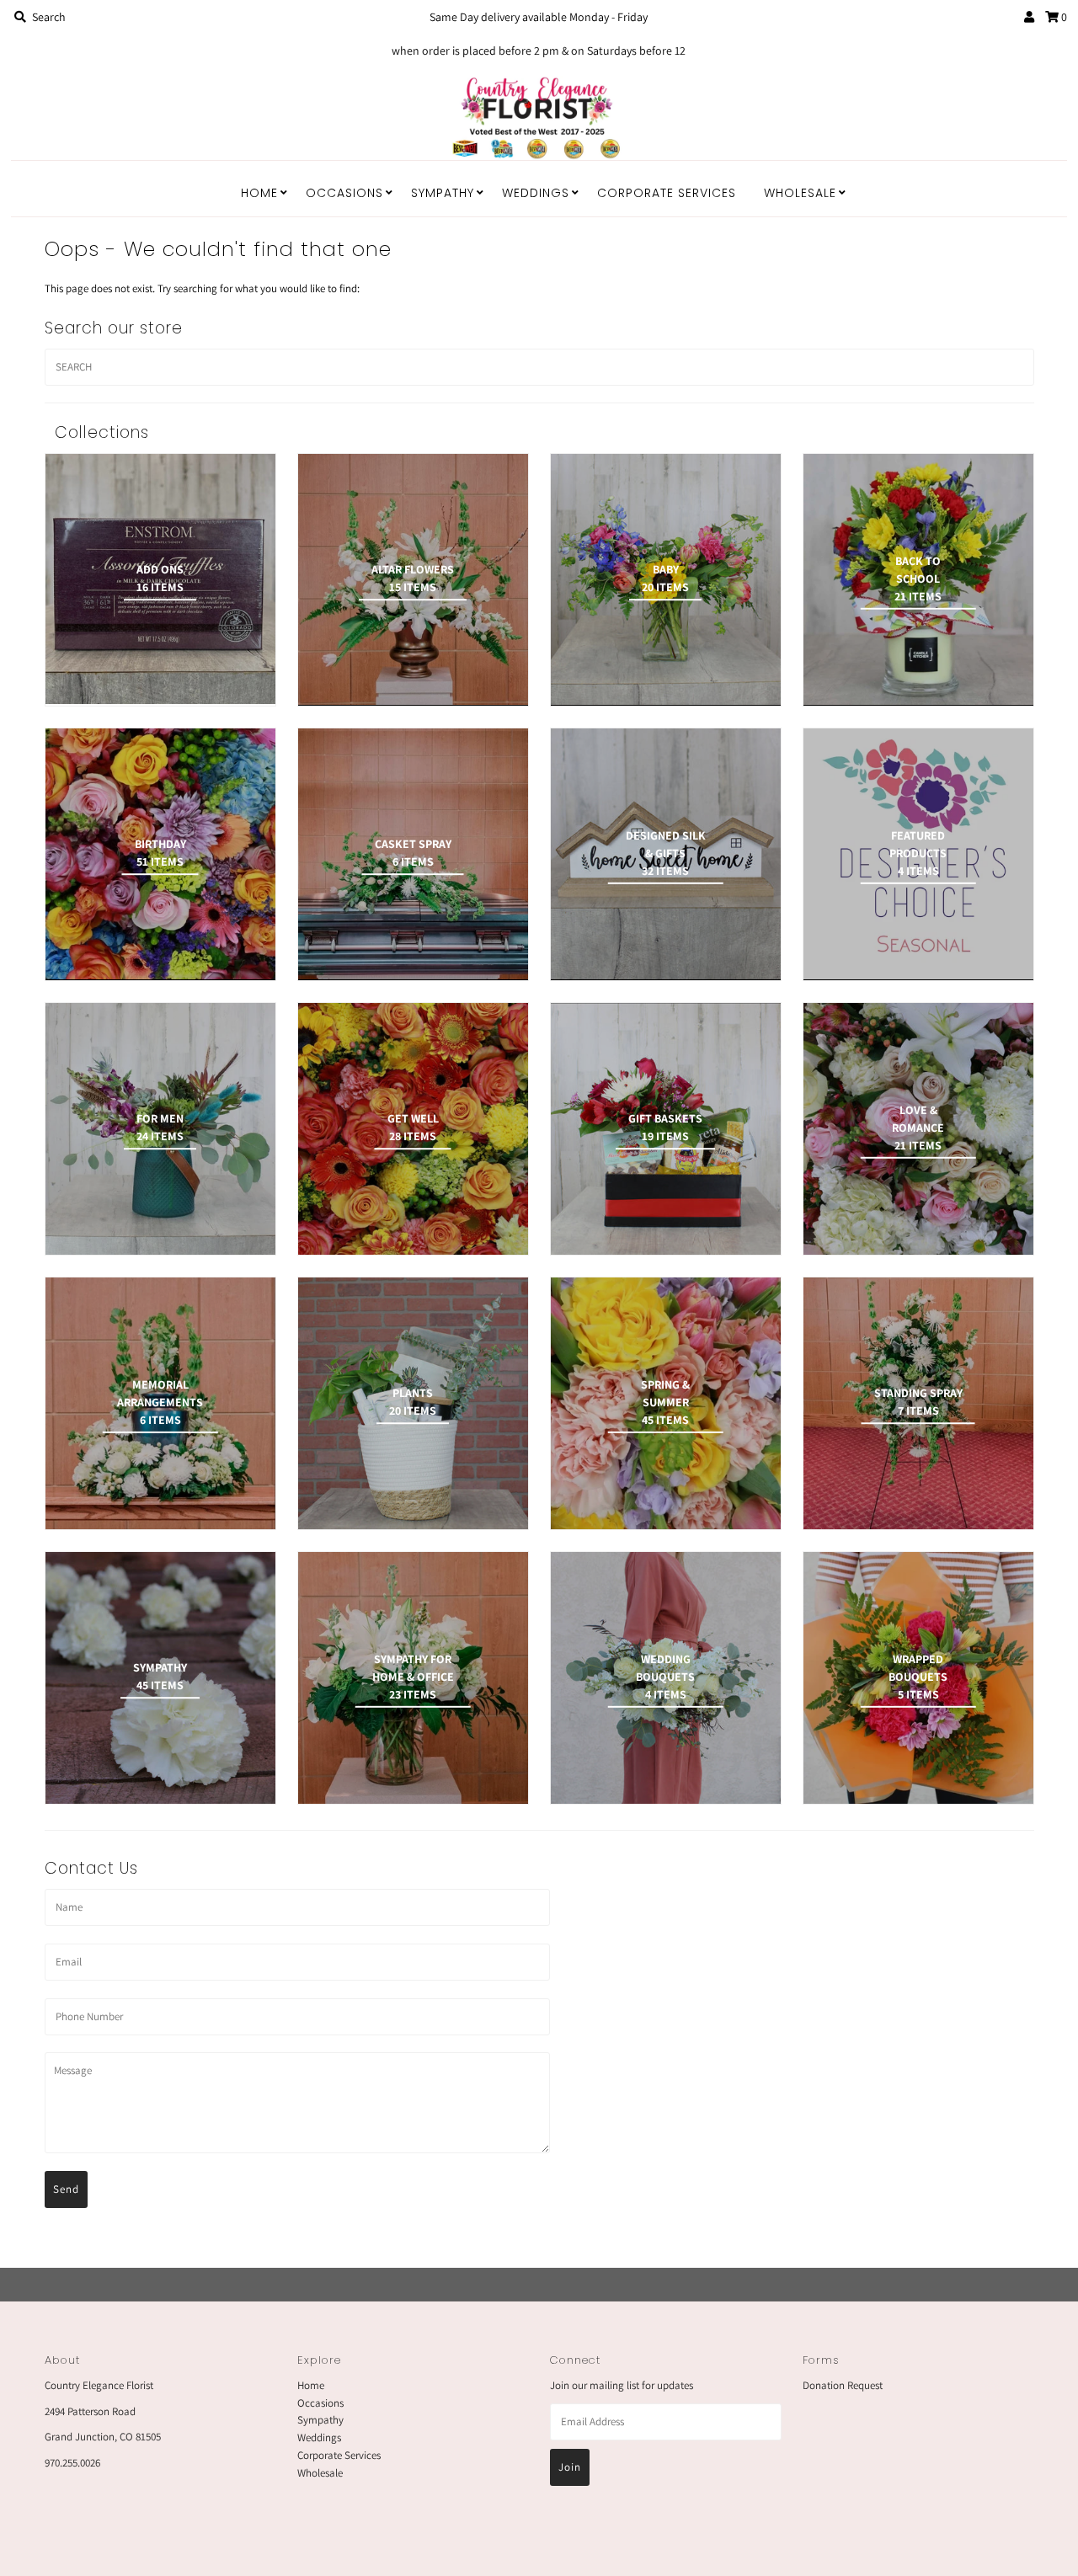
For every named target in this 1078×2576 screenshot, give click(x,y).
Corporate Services (667, 193)
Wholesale (800, 193)
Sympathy (443, 193)
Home (259, 193)
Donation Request (843, 2385)
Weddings (536, 193)
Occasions (344, 193)
